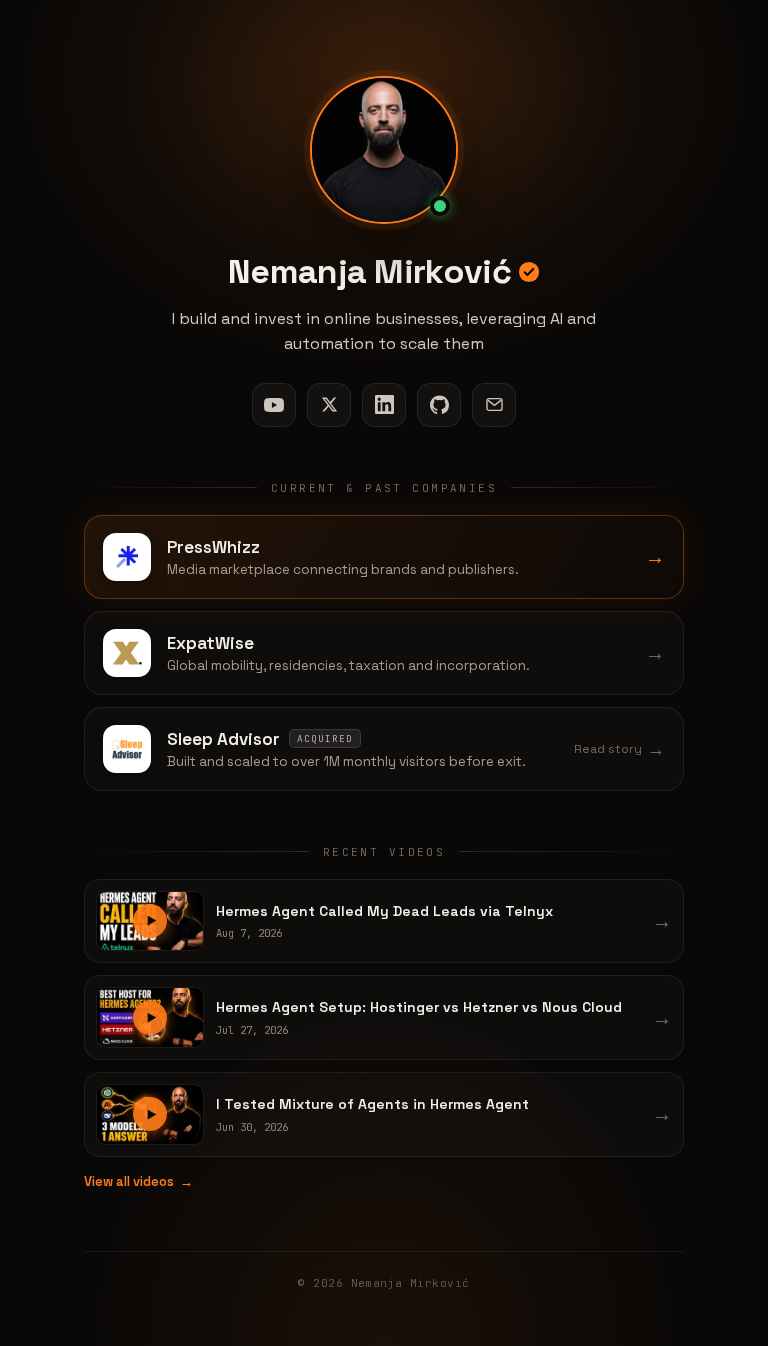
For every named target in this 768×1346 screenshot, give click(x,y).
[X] (329, 405)
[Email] (494, 405)
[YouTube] (274, 405)
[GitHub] (439, 405)
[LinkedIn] (384, 405)
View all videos (138, 1181)
